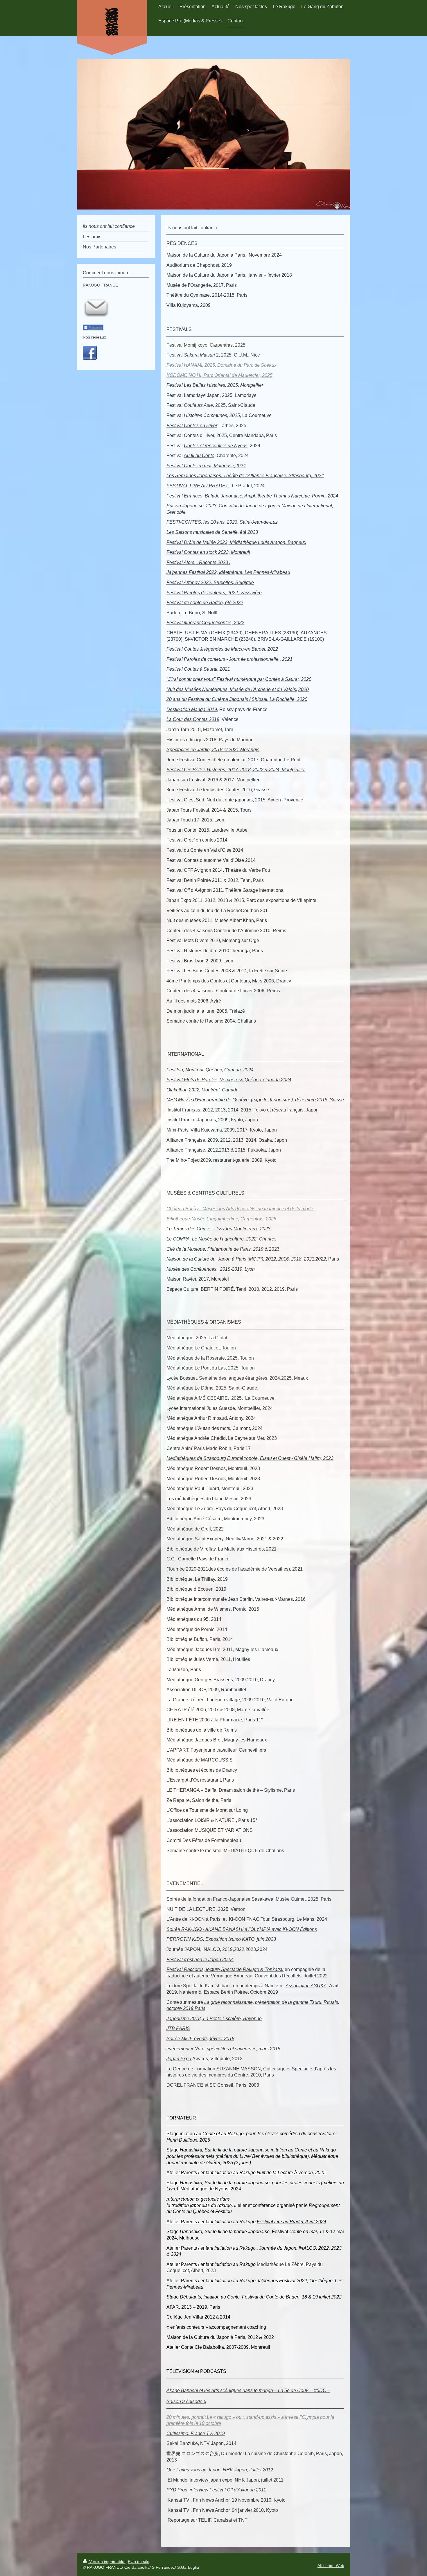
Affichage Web (331, 2566)
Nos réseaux (94, 337)
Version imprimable (107, 2561)
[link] (250, 1458)
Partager (95, 328)
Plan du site (139, 2561)
